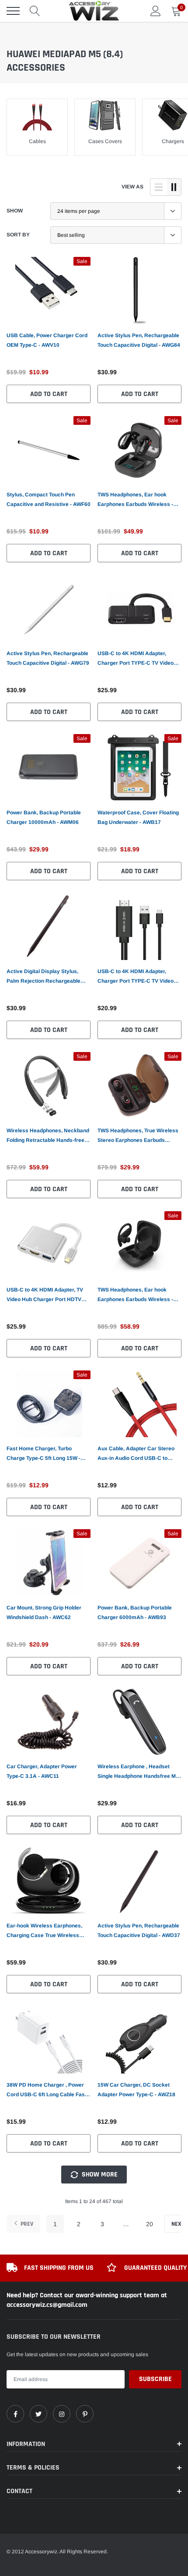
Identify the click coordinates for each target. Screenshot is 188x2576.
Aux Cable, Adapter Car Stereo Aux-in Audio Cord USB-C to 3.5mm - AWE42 (136, 1454)
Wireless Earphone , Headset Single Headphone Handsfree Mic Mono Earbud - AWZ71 (139, 1772)
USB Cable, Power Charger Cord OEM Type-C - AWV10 (47, 340)
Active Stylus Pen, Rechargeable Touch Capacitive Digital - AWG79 (48, 658)
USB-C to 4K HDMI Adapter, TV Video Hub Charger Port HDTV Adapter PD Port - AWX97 (45, 1295)
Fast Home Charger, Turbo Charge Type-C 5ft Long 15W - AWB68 (44, 1454)
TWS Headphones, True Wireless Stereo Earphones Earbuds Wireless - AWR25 (138, 1136)
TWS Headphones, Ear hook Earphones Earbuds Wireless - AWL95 (135, 500)
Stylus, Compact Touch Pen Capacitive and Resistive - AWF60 (49, 499)
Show (15, 211)
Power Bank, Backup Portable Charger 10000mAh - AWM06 (44, 817)
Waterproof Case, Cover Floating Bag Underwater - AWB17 (138, 817)
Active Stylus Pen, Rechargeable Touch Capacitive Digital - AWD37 (139, 1930)
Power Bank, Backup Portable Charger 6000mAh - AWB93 (135, 1613)
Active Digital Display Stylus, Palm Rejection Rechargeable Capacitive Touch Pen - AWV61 (45, 977)
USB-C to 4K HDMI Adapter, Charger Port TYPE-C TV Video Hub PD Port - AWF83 (136, 659)
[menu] (13, 11)
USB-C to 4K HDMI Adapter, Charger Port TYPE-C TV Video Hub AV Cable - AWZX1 (136, 977)
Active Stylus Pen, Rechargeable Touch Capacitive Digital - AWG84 (139, 340)
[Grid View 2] (174, 187)
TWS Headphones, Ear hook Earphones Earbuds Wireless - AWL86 (135, 1295)
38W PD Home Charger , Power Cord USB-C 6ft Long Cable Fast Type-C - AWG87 (47, 2091)
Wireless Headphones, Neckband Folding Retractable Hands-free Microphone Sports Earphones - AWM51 (48, 1136)
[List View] (159, 187)
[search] (35, 11)
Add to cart (49, 394)
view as (132, 187)
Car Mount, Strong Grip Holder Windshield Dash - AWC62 (44, 1613)
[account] (156, 11)
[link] (49, 290)
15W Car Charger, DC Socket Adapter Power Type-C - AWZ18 (136, 2090)
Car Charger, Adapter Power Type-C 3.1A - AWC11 (42, 1771)
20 (150, 2224)
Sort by (18, 235)
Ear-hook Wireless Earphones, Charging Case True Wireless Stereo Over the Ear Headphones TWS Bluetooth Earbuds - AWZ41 (48, 1931)
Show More (99, 2175)
